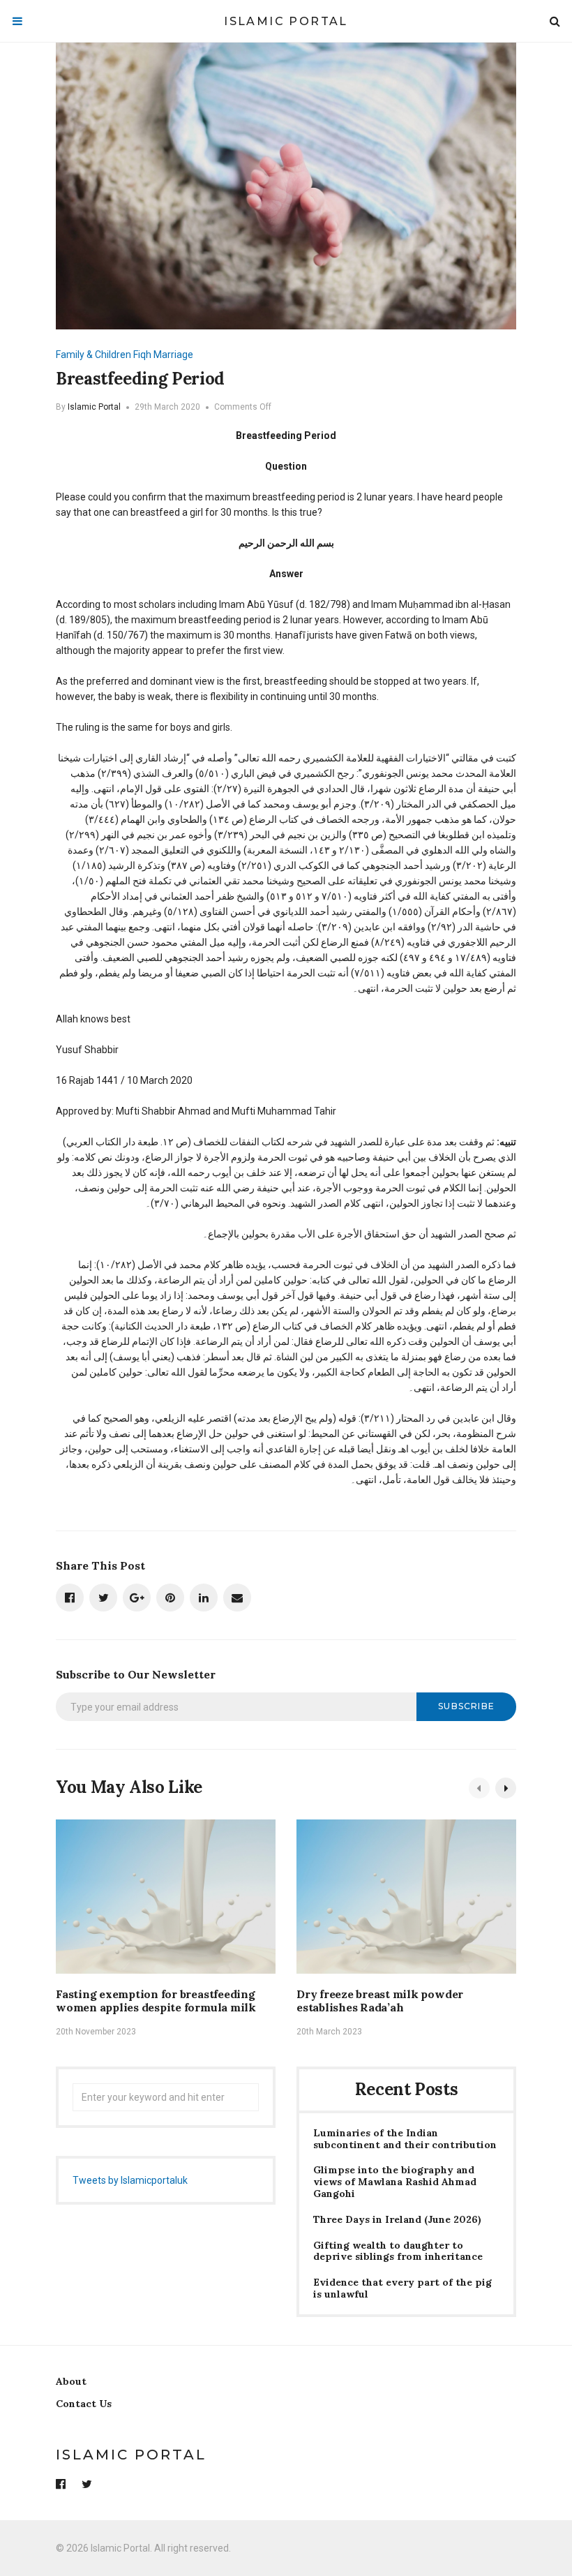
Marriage (173, 355)
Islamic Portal (286, 21)
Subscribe (466, 1706)
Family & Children (93, 355)
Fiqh (142, 355)
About (71, 2381)
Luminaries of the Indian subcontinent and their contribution (405, 2139)
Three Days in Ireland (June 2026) (397, 2220)
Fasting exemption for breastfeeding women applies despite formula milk (156, 2001)
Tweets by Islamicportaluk (130, 2180)
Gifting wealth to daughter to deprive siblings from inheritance (398, 2251)
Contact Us (84, 2404)
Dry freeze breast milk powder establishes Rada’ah (380, 2001)
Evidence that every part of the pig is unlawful (402, 2288)
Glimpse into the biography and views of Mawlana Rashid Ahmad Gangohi (395, 2182)
